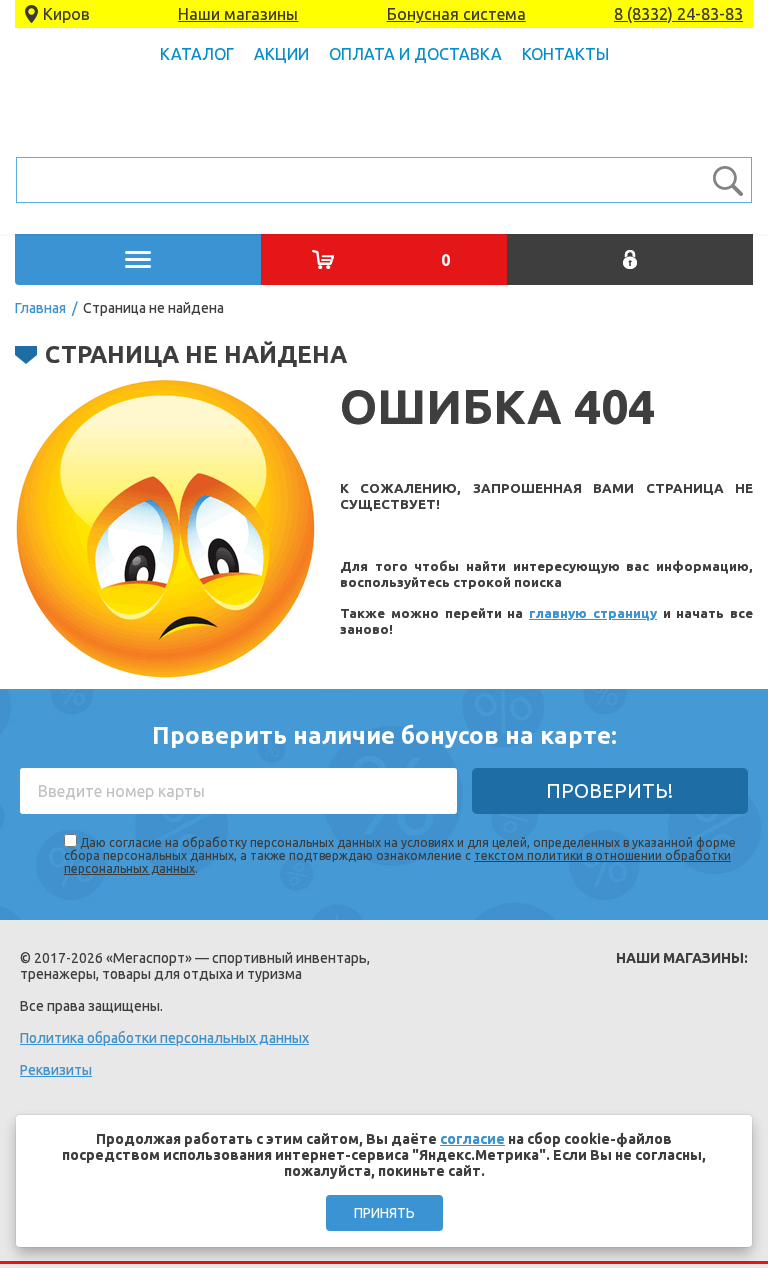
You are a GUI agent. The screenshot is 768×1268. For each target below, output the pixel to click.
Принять (384, 1213)
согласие (472, 1139)
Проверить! (609, 790)
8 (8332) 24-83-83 (678, 14)
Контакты (565, 54)
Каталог (197, 54)
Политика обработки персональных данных (164, 1038)
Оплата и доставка (415, 54)
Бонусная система (456, 14)
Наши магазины (238, 14)
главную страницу (593, 613)
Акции (281, 54)
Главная (40, 308)
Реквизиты (56, 1070)
